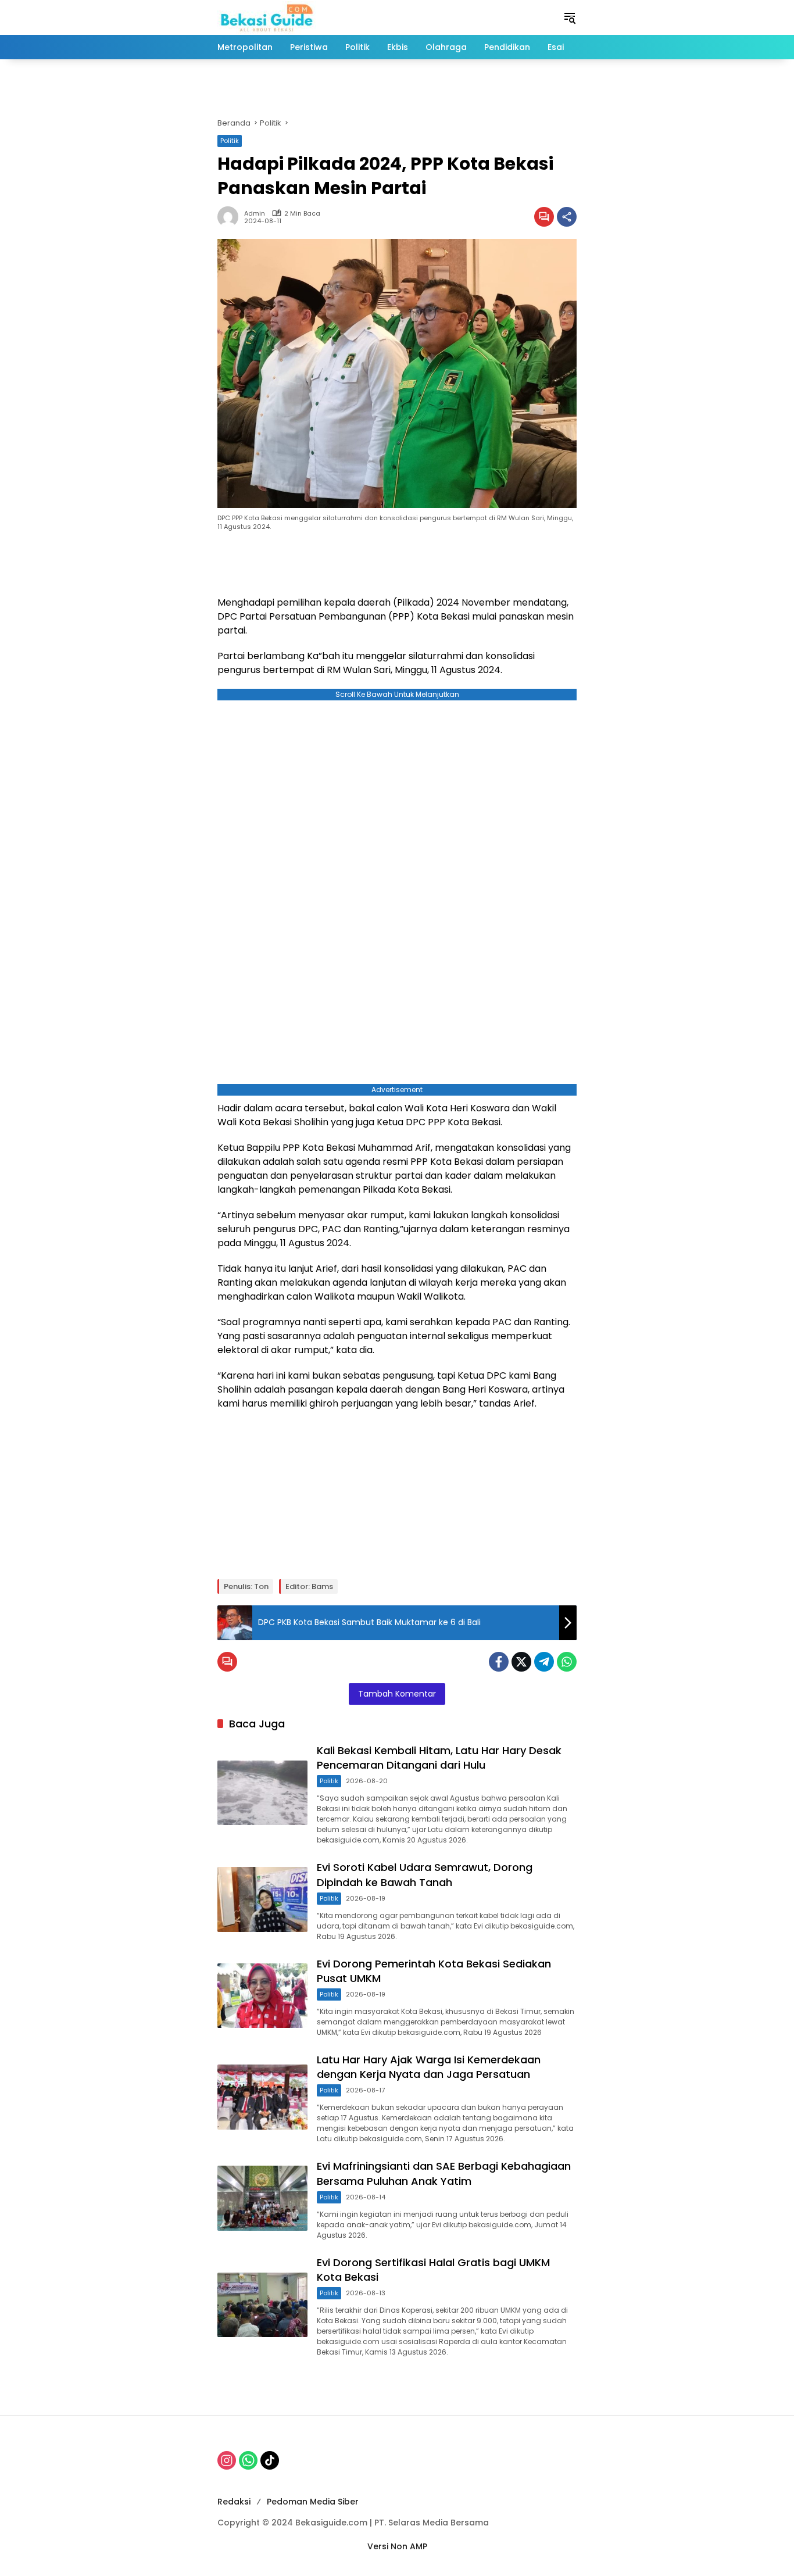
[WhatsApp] (567, 1662)
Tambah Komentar (397, 1694)
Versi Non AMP (397, 2546)
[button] (570, 17)
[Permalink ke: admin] (231, 217)
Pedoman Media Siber (313, 2502)
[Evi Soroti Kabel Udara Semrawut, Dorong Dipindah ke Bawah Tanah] (262, 1899)
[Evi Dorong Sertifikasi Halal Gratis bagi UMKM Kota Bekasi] (262, 2305)
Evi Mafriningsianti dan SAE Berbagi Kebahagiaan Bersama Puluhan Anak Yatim (444, 2173)
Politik (230, 141)
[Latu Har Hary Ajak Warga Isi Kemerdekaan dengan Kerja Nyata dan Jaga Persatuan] (262, 2097)
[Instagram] (227, 2460)
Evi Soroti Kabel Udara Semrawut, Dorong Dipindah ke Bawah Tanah (425, 1874)
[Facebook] (499, 1662)
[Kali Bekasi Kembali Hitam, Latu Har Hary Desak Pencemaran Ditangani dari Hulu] (262, 1793)
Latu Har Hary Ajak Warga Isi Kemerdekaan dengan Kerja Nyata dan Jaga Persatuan (429, 2067)
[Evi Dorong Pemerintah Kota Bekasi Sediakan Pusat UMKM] (262, 1996)
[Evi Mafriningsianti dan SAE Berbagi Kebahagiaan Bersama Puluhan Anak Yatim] (262, 2198)
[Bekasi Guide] (267, 17)
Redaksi (234, 2502)
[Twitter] (521, 1662)
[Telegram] (544, 1662)
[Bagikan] (567, 217)
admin (255, 214)
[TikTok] (270, 2460)
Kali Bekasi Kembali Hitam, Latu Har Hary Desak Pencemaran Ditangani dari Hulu (439, 1758)
